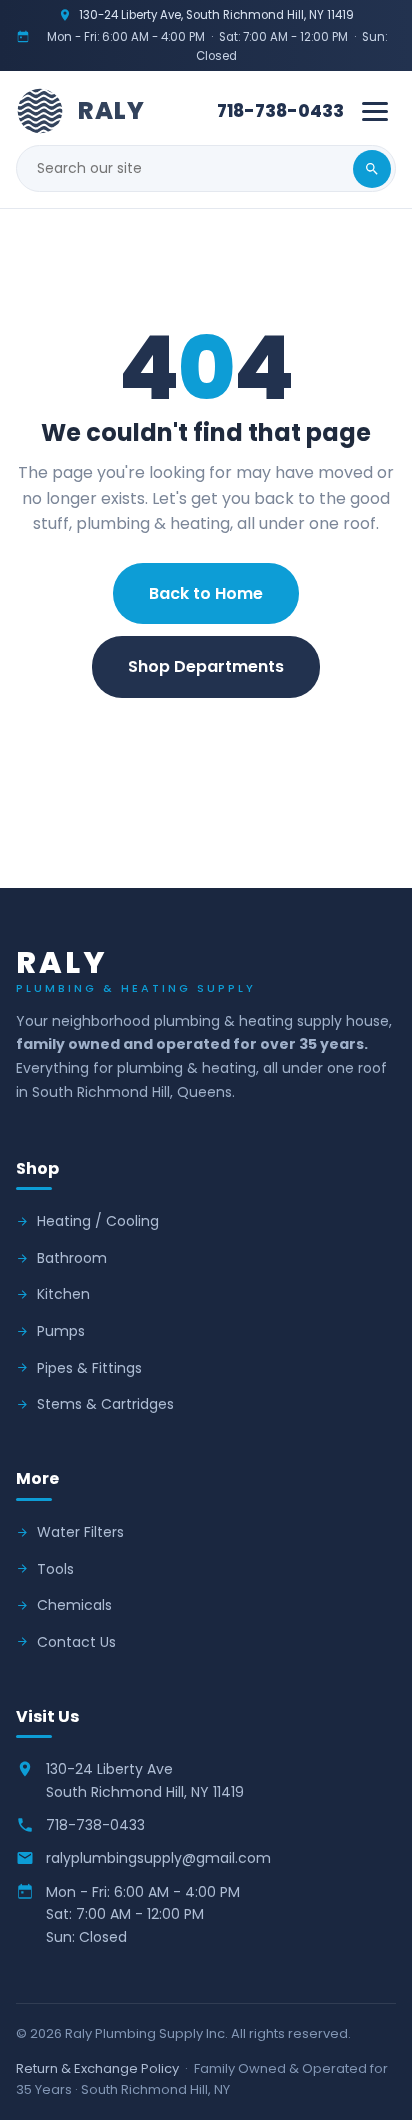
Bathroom (72, 1258)
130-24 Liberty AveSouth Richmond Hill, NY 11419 (145, 1780)
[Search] (372, 169)
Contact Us (206, 740)
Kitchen (63, 1294)
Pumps (61, 1331)
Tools (55, 1569)
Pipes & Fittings (89, 1368)
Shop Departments (206, 666)
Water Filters (80, 1532)
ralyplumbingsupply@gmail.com (158, 1858)
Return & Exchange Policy (97, 2068)
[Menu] (375, 111)
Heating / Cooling (98, 1221)
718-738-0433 (280, 111)
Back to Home (206, 593)
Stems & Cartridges (105, 1404)
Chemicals (74, 1605)
